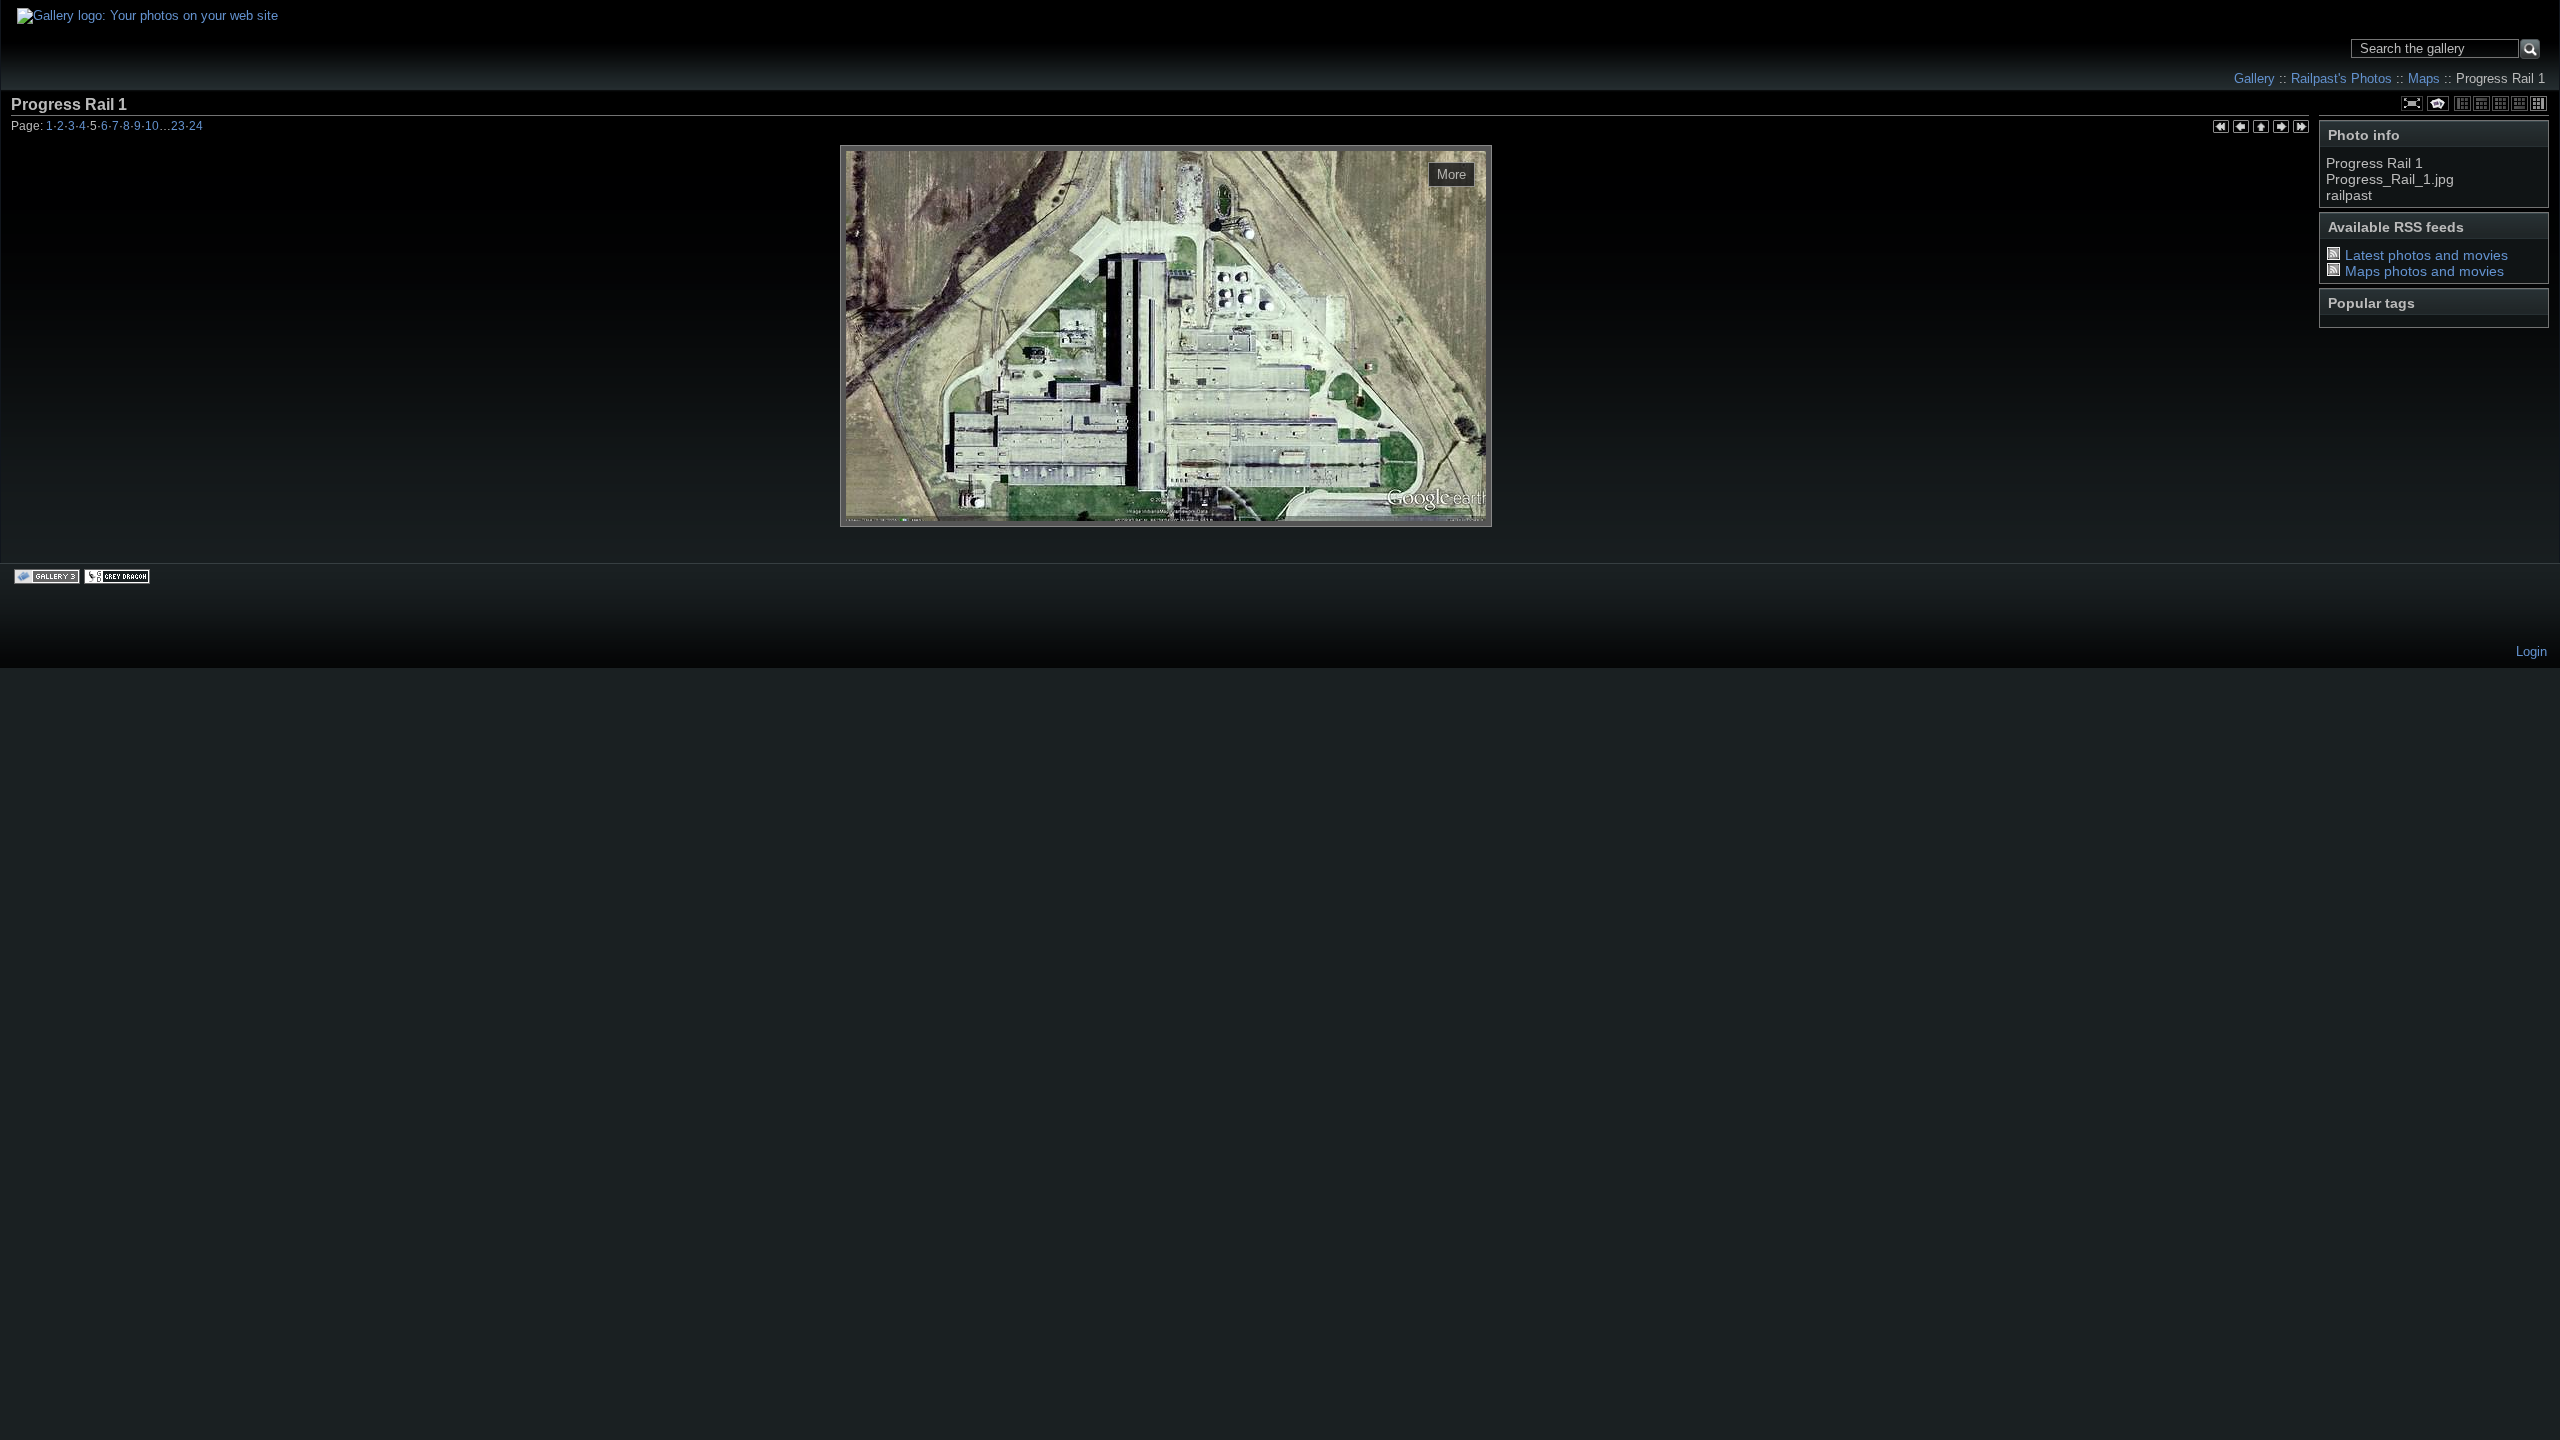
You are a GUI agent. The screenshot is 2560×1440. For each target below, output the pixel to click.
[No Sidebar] (2500, 103)
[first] (2221, 128)
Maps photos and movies (2424, 271)
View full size (2412, 103)
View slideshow (2438, 103)
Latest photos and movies (2426, 255)
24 (196, 126)
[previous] (2241, 128)
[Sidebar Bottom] (2519, 103)
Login (2531, 651)
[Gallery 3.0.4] (49, 578)
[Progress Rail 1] (1166, 336)
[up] (2261, 128)
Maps (2424, 78)
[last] (2301, 128)
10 (152, 126)
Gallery (2254, 78)
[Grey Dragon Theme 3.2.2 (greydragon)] (119, 578)
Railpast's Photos (2341, 78)
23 (178, 126)
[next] (2281, 128)
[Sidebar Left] (2462, 103)
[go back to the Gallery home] (147, 16)
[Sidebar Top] (2481, 103)
